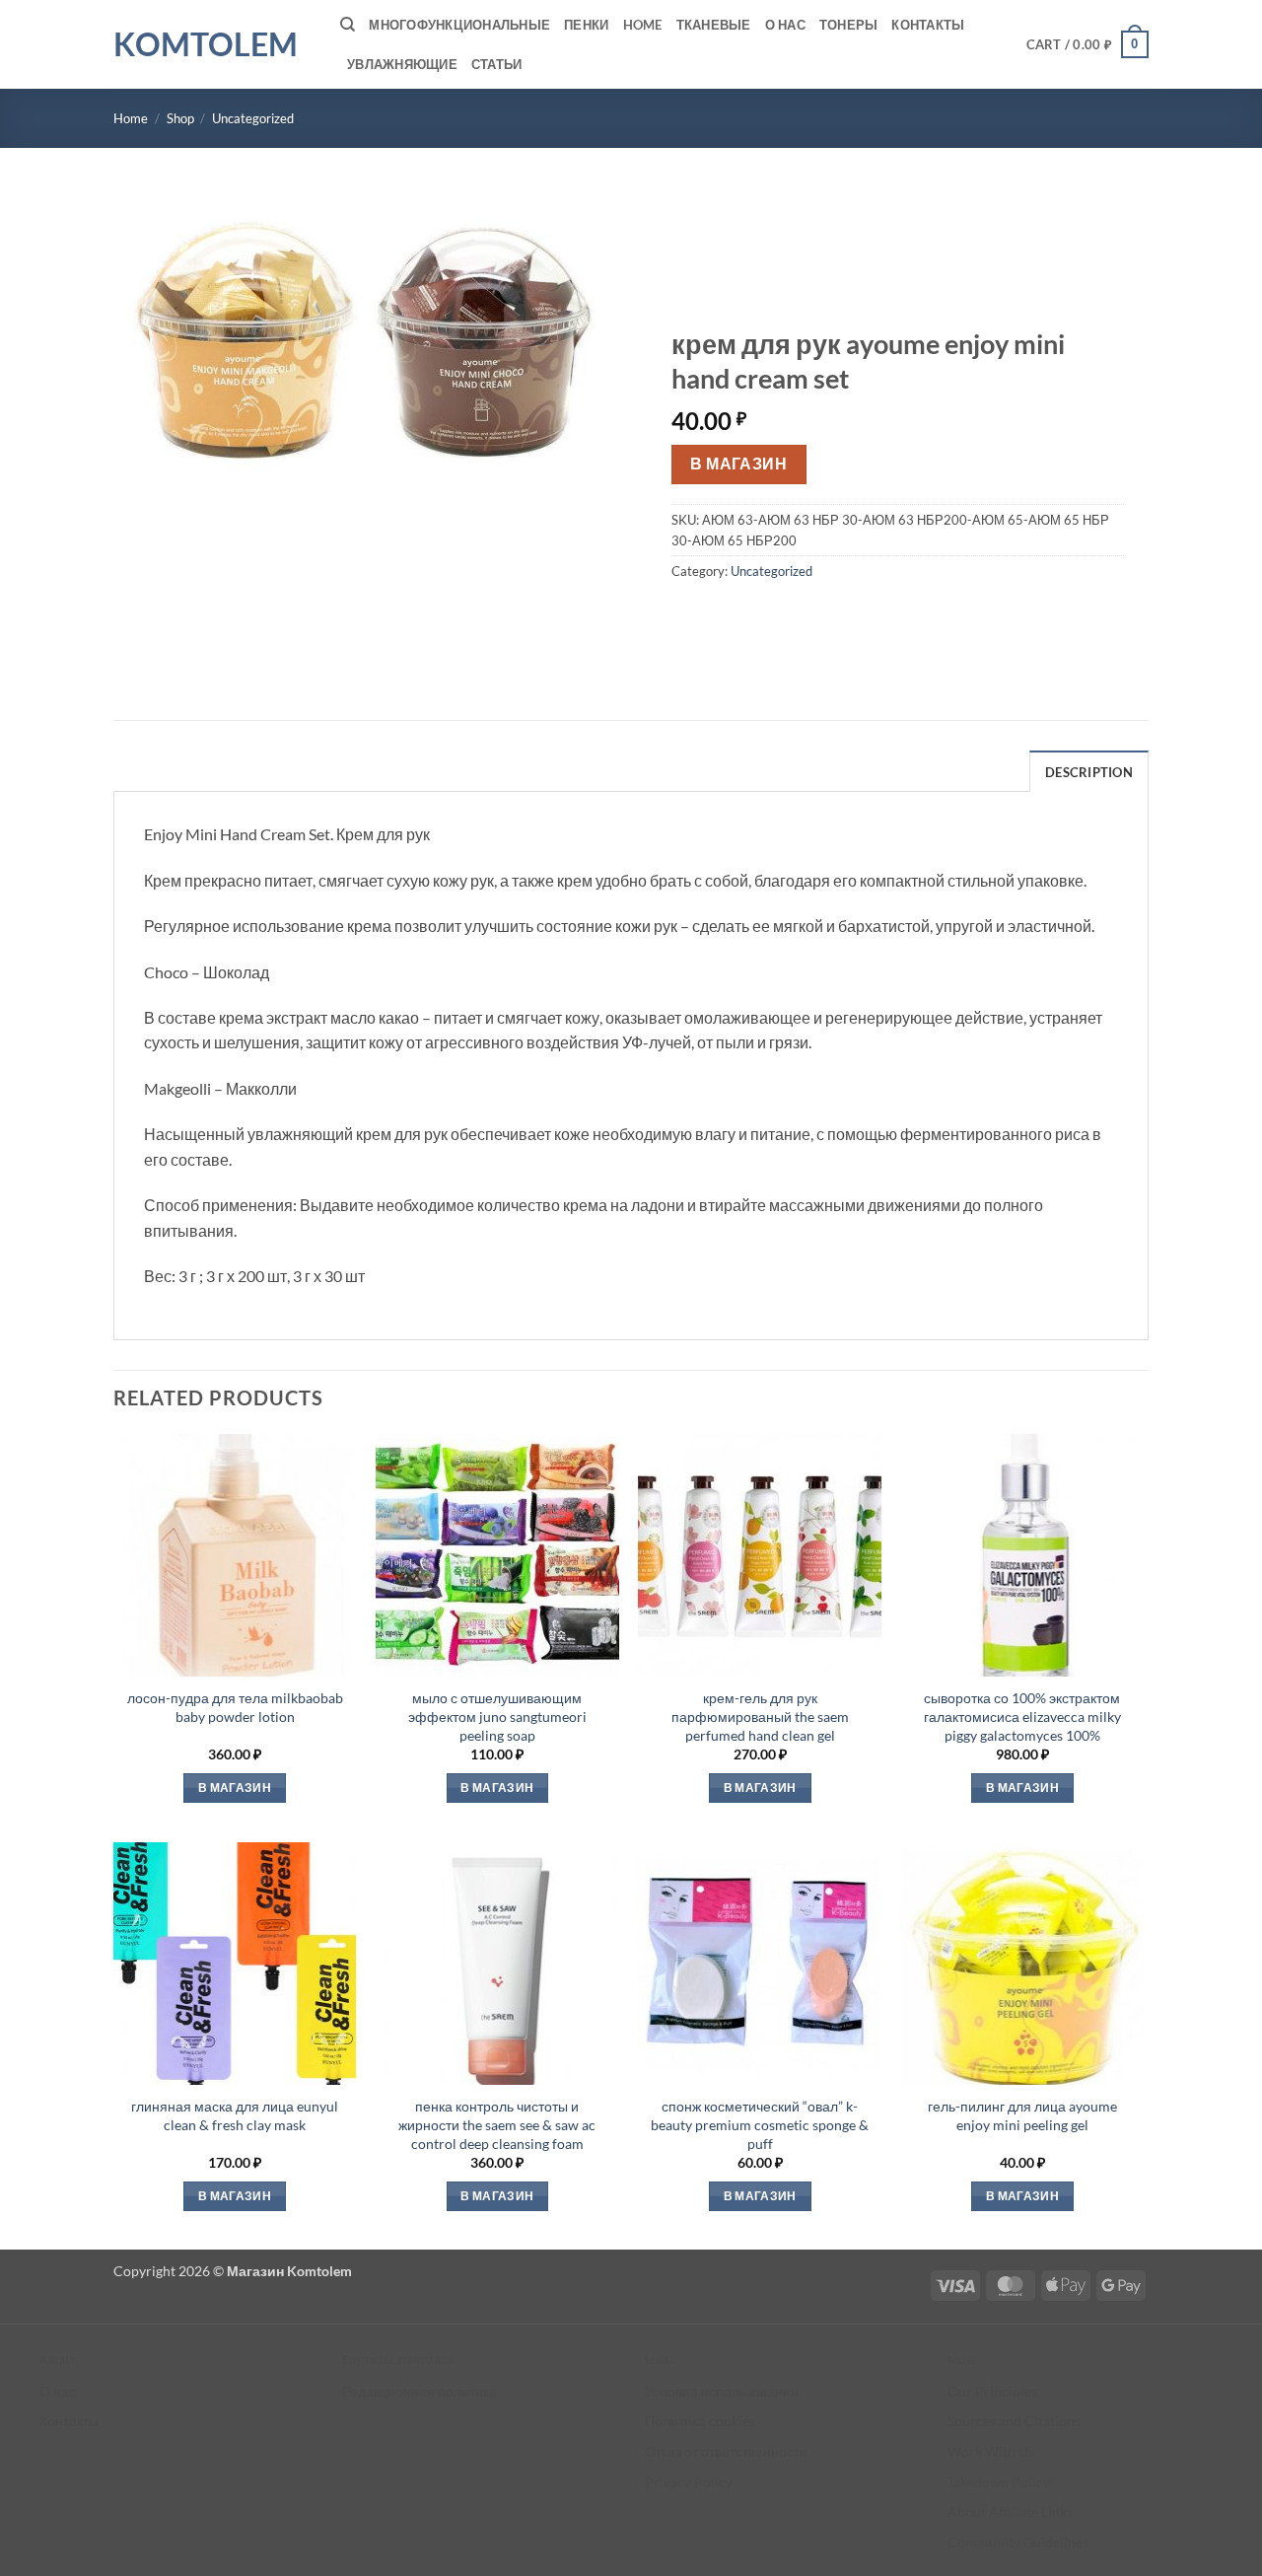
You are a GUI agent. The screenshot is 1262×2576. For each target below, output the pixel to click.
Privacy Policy (689, 2482)
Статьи (497, 64)
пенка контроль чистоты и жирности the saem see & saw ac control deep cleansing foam (497, 2124)
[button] (1088, 44)
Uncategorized (253, 118)
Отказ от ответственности (726, 2451)
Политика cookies (700, 2421)
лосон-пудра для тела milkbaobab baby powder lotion (235, 1707)
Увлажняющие (402, 64)
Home (643, 25)
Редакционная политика (420, 2391)
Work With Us (991, 2451)
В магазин (738, 464)
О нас (785, 25)
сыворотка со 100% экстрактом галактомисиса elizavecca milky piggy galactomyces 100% (1022, 1716)
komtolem (206, 44)
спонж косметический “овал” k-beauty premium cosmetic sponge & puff (760, 2124)
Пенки (586, 25)
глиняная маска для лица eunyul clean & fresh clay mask (235, 2115)
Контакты (928, 25)
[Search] (348, 25)
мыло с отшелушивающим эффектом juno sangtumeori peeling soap (497, 1716)
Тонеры (849, 25)
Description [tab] (1089, 772)
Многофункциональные (459, 25)
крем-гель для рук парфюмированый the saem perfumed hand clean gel (760, 1716)
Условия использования (722, 2391)
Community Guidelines (1018, 2542)
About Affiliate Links (1010, 2511)
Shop (180, 118)
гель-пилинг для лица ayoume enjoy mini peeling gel (1022, 2115)
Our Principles (992, 2391)
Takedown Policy (999, 2482)
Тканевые (714, 25)
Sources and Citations (1014, 2421)
